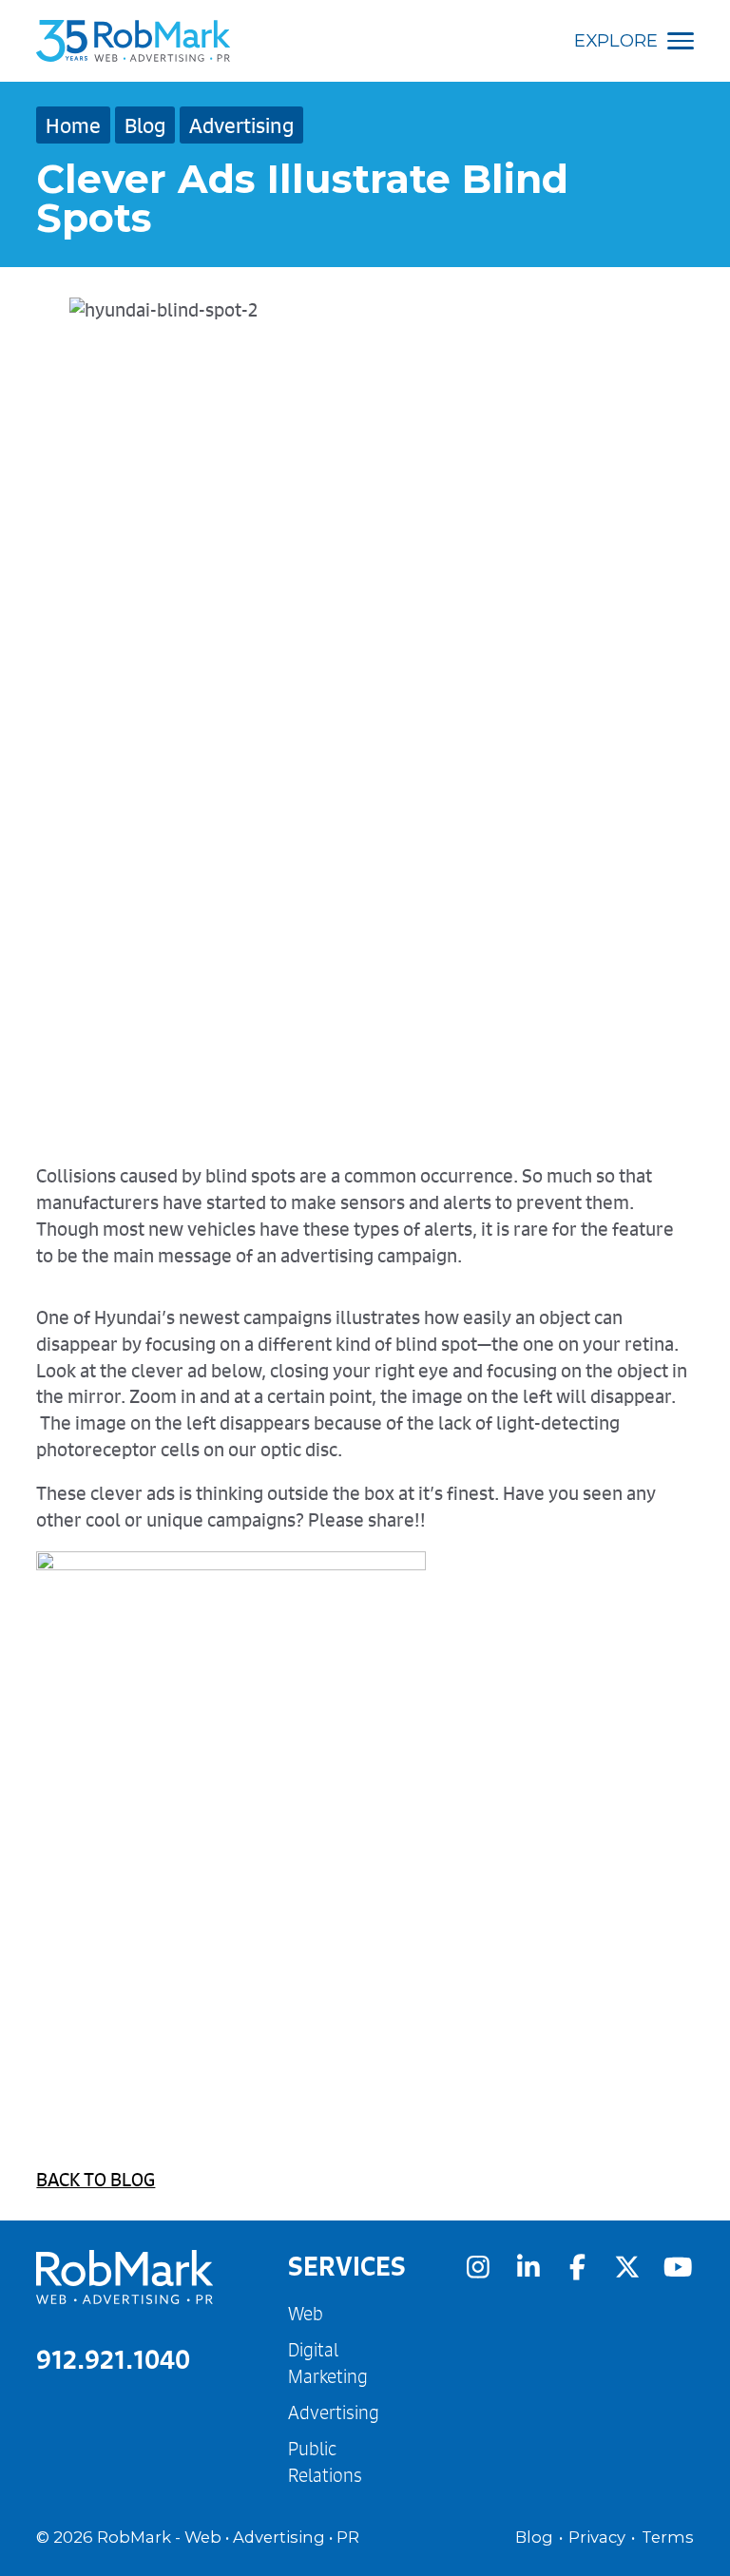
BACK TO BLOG (96, 2179)
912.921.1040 (113, 2359)
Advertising (241, 125)
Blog (145, 125)
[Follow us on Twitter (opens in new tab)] (627, 2267)
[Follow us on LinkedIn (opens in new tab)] (528, 2267)
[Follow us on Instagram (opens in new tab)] (478, 2267)
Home (73, 125)
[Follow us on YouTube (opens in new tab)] (678, 2267)
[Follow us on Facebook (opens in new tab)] (578, 2267)
